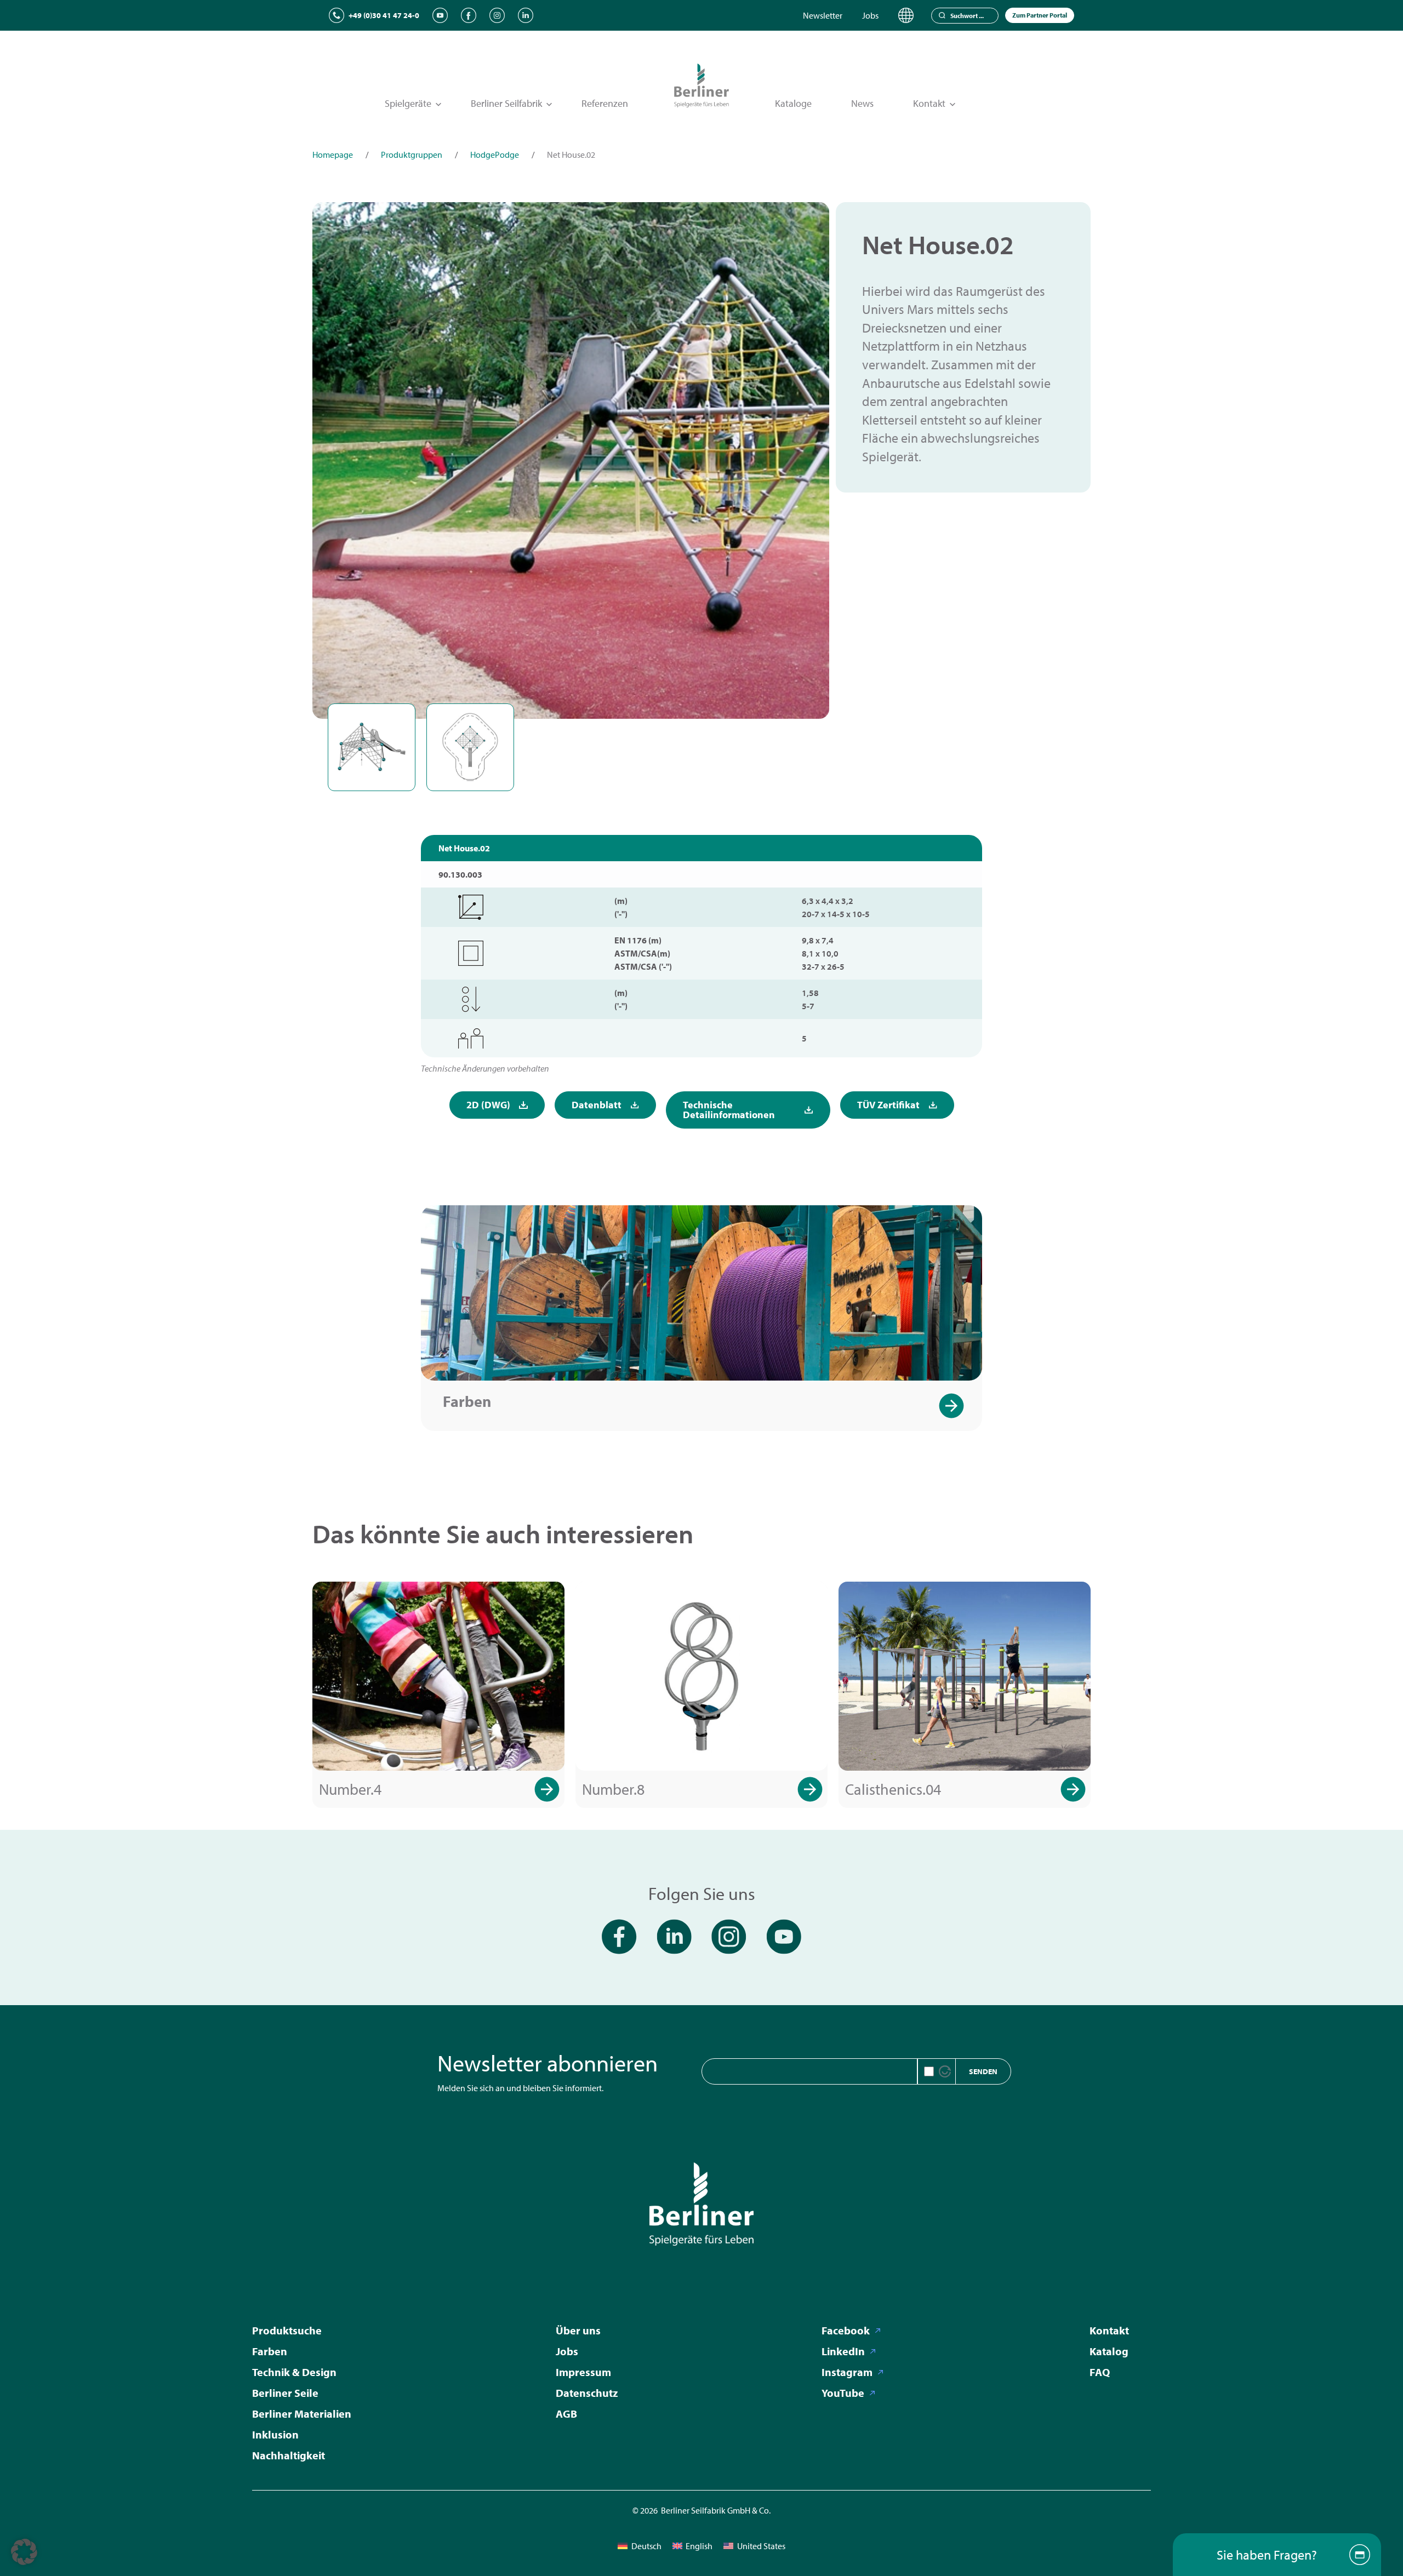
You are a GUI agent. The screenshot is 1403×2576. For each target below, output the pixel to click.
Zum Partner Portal (1040, 15)
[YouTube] (440, 15)
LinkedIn (843, 2351)
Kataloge (793, 103)
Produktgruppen (412, 154)
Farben (467, 1401)
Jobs (870, 15)
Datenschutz (587, 2393)
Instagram (847, 2372)
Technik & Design (294, 2372)
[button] (24, 2552)
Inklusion (275, 2434)
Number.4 (350, 1789)
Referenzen (605, 103)
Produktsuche (287, 2330)
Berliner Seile (285, 2393)
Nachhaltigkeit (289, 2455)
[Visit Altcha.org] (945, 2071)
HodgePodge (495, 154)
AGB (566, 2414)
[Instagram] (497, 15)
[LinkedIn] (526, 15)
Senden (983, 2071)
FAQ (1100, 2372)
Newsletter (823, 15)
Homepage (333, 154)
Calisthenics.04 (893, 1789)
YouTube (843, 2393)
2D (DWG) (488, 1105)
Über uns (578, 2330)
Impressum (583, 2372)
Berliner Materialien (302, 2414)
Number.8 (613, 1789)
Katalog (1109, 2351)
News (862, 103)
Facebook (846, 2330)
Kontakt (1109, 2330)
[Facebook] (469, 15)
